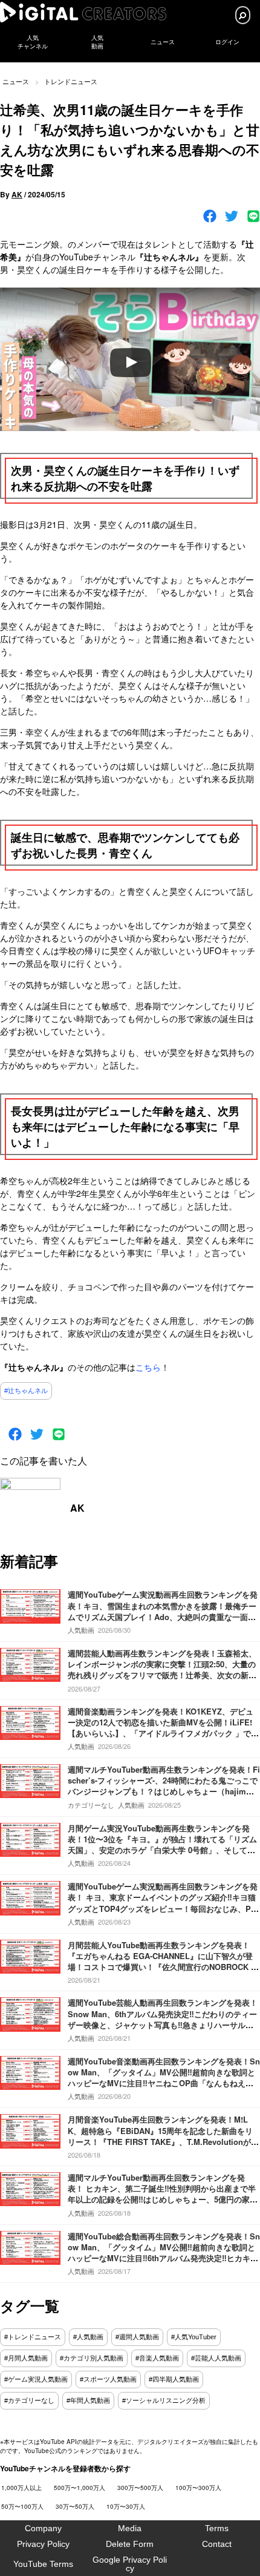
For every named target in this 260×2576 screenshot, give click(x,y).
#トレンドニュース (33, 2337)
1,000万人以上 (21, 2488)
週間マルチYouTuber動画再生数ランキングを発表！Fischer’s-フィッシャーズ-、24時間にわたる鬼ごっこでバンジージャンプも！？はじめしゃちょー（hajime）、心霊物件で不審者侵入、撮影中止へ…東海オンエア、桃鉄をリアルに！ (164, 1791)
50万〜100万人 (22, 2506)
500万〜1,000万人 (80, 2488)
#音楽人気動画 (157, 2358)
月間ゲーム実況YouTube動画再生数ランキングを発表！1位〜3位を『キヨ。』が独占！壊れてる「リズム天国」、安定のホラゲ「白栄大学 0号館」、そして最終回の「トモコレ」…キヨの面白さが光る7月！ (162, 1845)
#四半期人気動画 (174, 2379)
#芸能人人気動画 (216, 2358)
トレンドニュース (71, 81)
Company (43, 2528)
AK (17, 194)
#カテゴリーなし (29, 2400)
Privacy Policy (43, 2544)
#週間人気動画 (137, 2337)
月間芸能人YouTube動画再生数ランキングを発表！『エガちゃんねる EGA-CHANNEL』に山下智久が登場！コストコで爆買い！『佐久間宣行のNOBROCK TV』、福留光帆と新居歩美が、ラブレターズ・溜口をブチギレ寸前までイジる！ (162, 1967)
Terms (217, 2528)
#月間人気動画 (26, 2358)
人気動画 (81, 1630)
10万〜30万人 (126, 2506)
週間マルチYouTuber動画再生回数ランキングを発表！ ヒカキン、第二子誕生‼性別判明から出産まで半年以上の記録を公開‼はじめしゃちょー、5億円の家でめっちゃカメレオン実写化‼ (163, 2194)
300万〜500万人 (140, 2488)
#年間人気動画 (88, 2400)
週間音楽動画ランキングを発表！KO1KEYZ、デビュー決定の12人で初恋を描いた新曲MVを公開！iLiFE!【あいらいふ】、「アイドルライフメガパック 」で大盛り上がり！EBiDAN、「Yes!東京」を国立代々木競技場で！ (163, 1733)
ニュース (163, 42)
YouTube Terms (43, 2564)
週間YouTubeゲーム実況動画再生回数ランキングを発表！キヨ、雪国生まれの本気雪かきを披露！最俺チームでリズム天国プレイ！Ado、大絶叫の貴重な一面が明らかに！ (163, 1611)
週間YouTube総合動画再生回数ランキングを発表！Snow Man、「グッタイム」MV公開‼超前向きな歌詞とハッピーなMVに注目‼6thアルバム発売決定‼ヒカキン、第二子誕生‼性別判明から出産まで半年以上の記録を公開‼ (164, 2258)
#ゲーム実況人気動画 (36, 2379)
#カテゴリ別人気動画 (92, 2358)
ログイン (227, 42)
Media (130, 2528)
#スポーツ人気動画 (108, 2379)
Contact (217, 2544)
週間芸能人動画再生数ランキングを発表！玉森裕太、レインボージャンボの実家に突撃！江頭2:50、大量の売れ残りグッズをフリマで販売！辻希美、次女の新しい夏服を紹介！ (162, 1670)
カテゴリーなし (91, 1805)
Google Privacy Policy (130, 2564)
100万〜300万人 (198, 2488)
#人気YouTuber (194, 2337)
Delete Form (130, 2544)
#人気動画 (88, 2337)
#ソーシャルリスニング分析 (164, 2400)
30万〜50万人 (75, 2506)
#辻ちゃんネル (26, 1391)
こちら (148, 1367)
